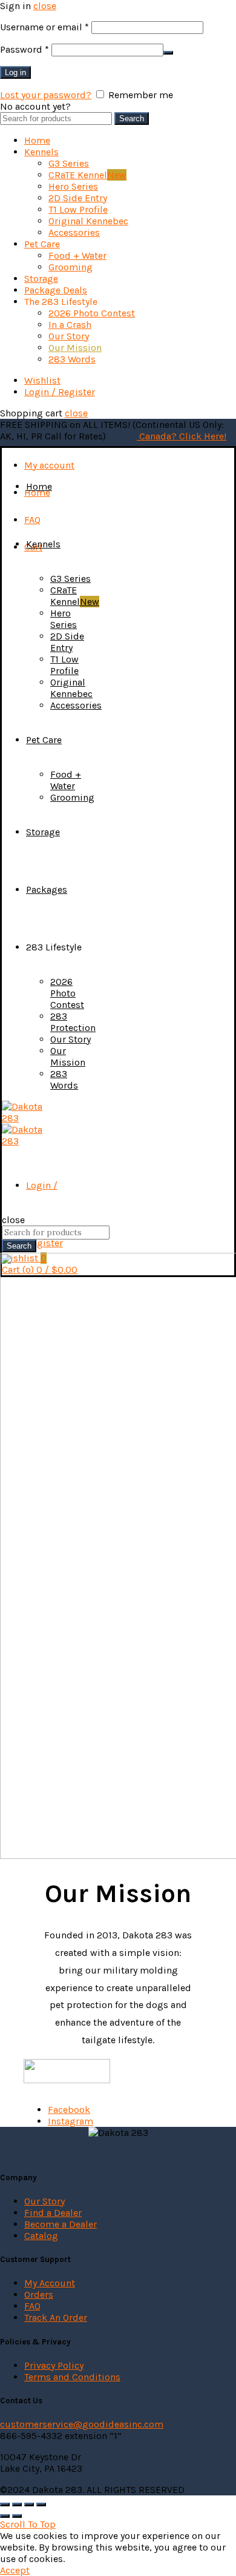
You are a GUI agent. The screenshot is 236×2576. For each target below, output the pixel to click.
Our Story (69, 336)
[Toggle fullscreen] (29, 2504)
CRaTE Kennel (87, 175)
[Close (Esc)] (5, 2504)
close (45, 6)
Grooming (70, 267)
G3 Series (69, 163)
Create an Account (113, 106)
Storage (41, 279)
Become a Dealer (61, 2224)
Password (25, 49)
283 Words (72, 359)
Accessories (74, 232)
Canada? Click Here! (182, 436)
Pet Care (42, 244)
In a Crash (70, 325)
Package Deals (56, 290)
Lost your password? (46, 95)
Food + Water (77, 255)
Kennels (41, 152)
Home (37, 140)
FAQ (32, 520)
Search (132, 118)
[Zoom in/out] (41, 2504)
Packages (47, 889)
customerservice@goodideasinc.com (82, 2424)
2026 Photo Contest (92, 313)
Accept (15, 2570)
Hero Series (73, 186)
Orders (39, 2294)
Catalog (41, 2236)
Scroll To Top (28, 2524)
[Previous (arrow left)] (5, 2516)
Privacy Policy (54, 2365)
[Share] (17, 2504)
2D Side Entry (78, 198)
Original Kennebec (88, 221)
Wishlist (42, 380)
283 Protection (73, 1022)
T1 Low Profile (78, 209)
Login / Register (60, 392)
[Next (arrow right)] (17, 2516)
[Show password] (168, 53)
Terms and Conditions (72, 2377)
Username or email (44, 27)
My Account (50, 2283)
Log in (15, 72)
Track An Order (56, 2317)
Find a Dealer (53, 2213)
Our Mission (75, 348)
